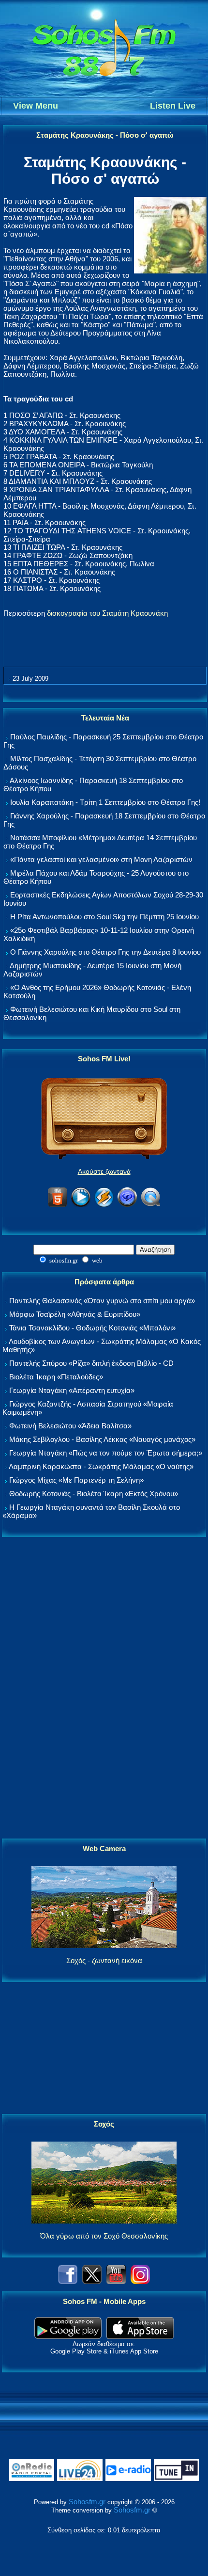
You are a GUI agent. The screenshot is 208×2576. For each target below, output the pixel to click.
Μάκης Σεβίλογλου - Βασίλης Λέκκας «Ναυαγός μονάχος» (102, 1439)
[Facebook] (68, 2281)
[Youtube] (116, 2281)
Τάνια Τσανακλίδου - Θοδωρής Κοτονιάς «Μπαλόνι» (92, 1328)
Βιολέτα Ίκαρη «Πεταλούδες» (56, 1377)
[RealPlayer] (127, 1205)
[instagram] (140, 2281)
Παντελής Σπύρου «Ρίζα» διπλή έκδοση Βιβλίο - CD (91, 1363)
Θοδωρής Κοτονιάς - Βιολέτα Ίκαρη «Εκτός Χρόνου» (94, 1494)
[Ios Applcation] (140, 2336)
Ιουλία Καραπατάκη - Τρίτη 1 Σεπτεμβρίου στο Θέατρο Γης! (105, 802)
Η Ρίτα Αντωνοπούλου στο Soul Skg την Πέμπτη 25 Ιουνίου (104, 917)
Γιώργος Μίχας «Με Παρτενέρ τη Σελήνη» (76, 1480)
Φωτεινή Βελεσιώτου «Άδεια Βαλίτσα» (70, 1426)
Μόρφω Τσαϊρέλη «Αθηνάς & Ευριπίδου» (75, 1314)
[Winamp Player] (104, 1205)
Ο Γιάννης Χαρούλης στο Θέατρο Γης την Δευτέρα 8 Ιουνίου (105, 952)
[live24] (80, 2479)
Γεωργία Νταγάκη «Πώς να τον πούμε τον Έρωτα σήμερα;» (106, 1453)
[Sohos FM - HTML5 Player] (58, 1205)
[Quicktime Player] (150, 1205)
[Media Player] (81, 1205)
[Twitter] (92, 2281)
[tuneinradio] (177, 2479)
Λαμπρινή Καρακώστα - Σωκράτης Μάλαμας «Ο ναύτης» (101, 1466)
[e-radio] (128, 2479)
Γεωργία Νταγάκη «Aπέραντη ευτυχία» (72, 1390)
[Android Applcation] (68, 2336)
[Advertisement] (104, 1688)
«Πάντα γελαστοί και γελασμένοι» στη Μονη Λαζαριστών (101, 859)
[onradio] (32, 2479)
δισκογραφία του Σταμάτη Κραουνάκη (107, 613)
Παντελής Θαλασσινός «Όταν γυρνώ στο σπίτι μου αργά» (102, 1301)
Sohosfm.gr (87, 2502)
